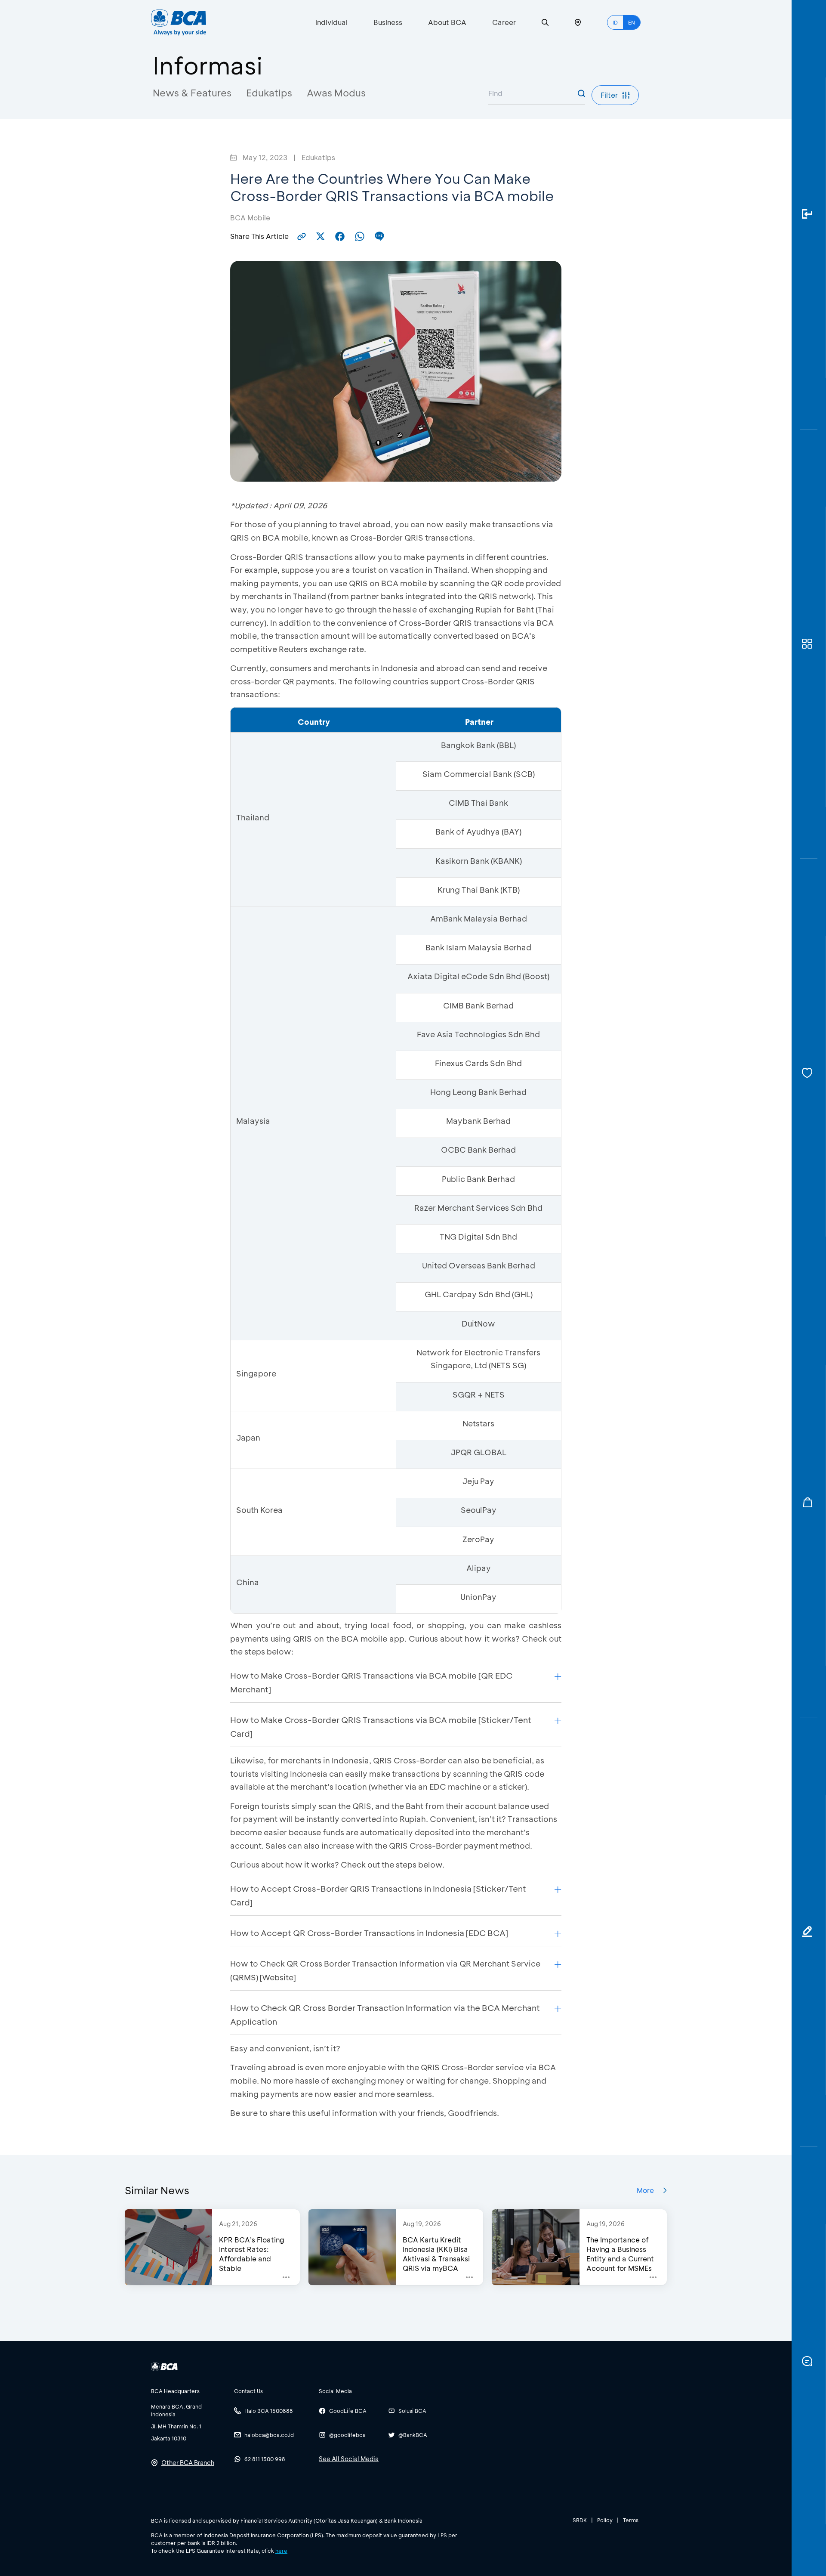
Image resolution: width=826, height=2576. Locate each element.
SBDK (580, 2520)
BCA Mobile (250, 218)
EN (632, 22)
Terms (631, 2520)
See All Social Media (349, 2459)
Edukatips (269, 93)
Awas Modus (336, 93)
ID (615, 22)
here (281, 2551)
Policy (605, 2520)
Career (504, 22)
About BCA (447, 22)
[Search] (545, 23)
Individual (331, 22)
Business (388, 22)
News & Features (192, 93)
